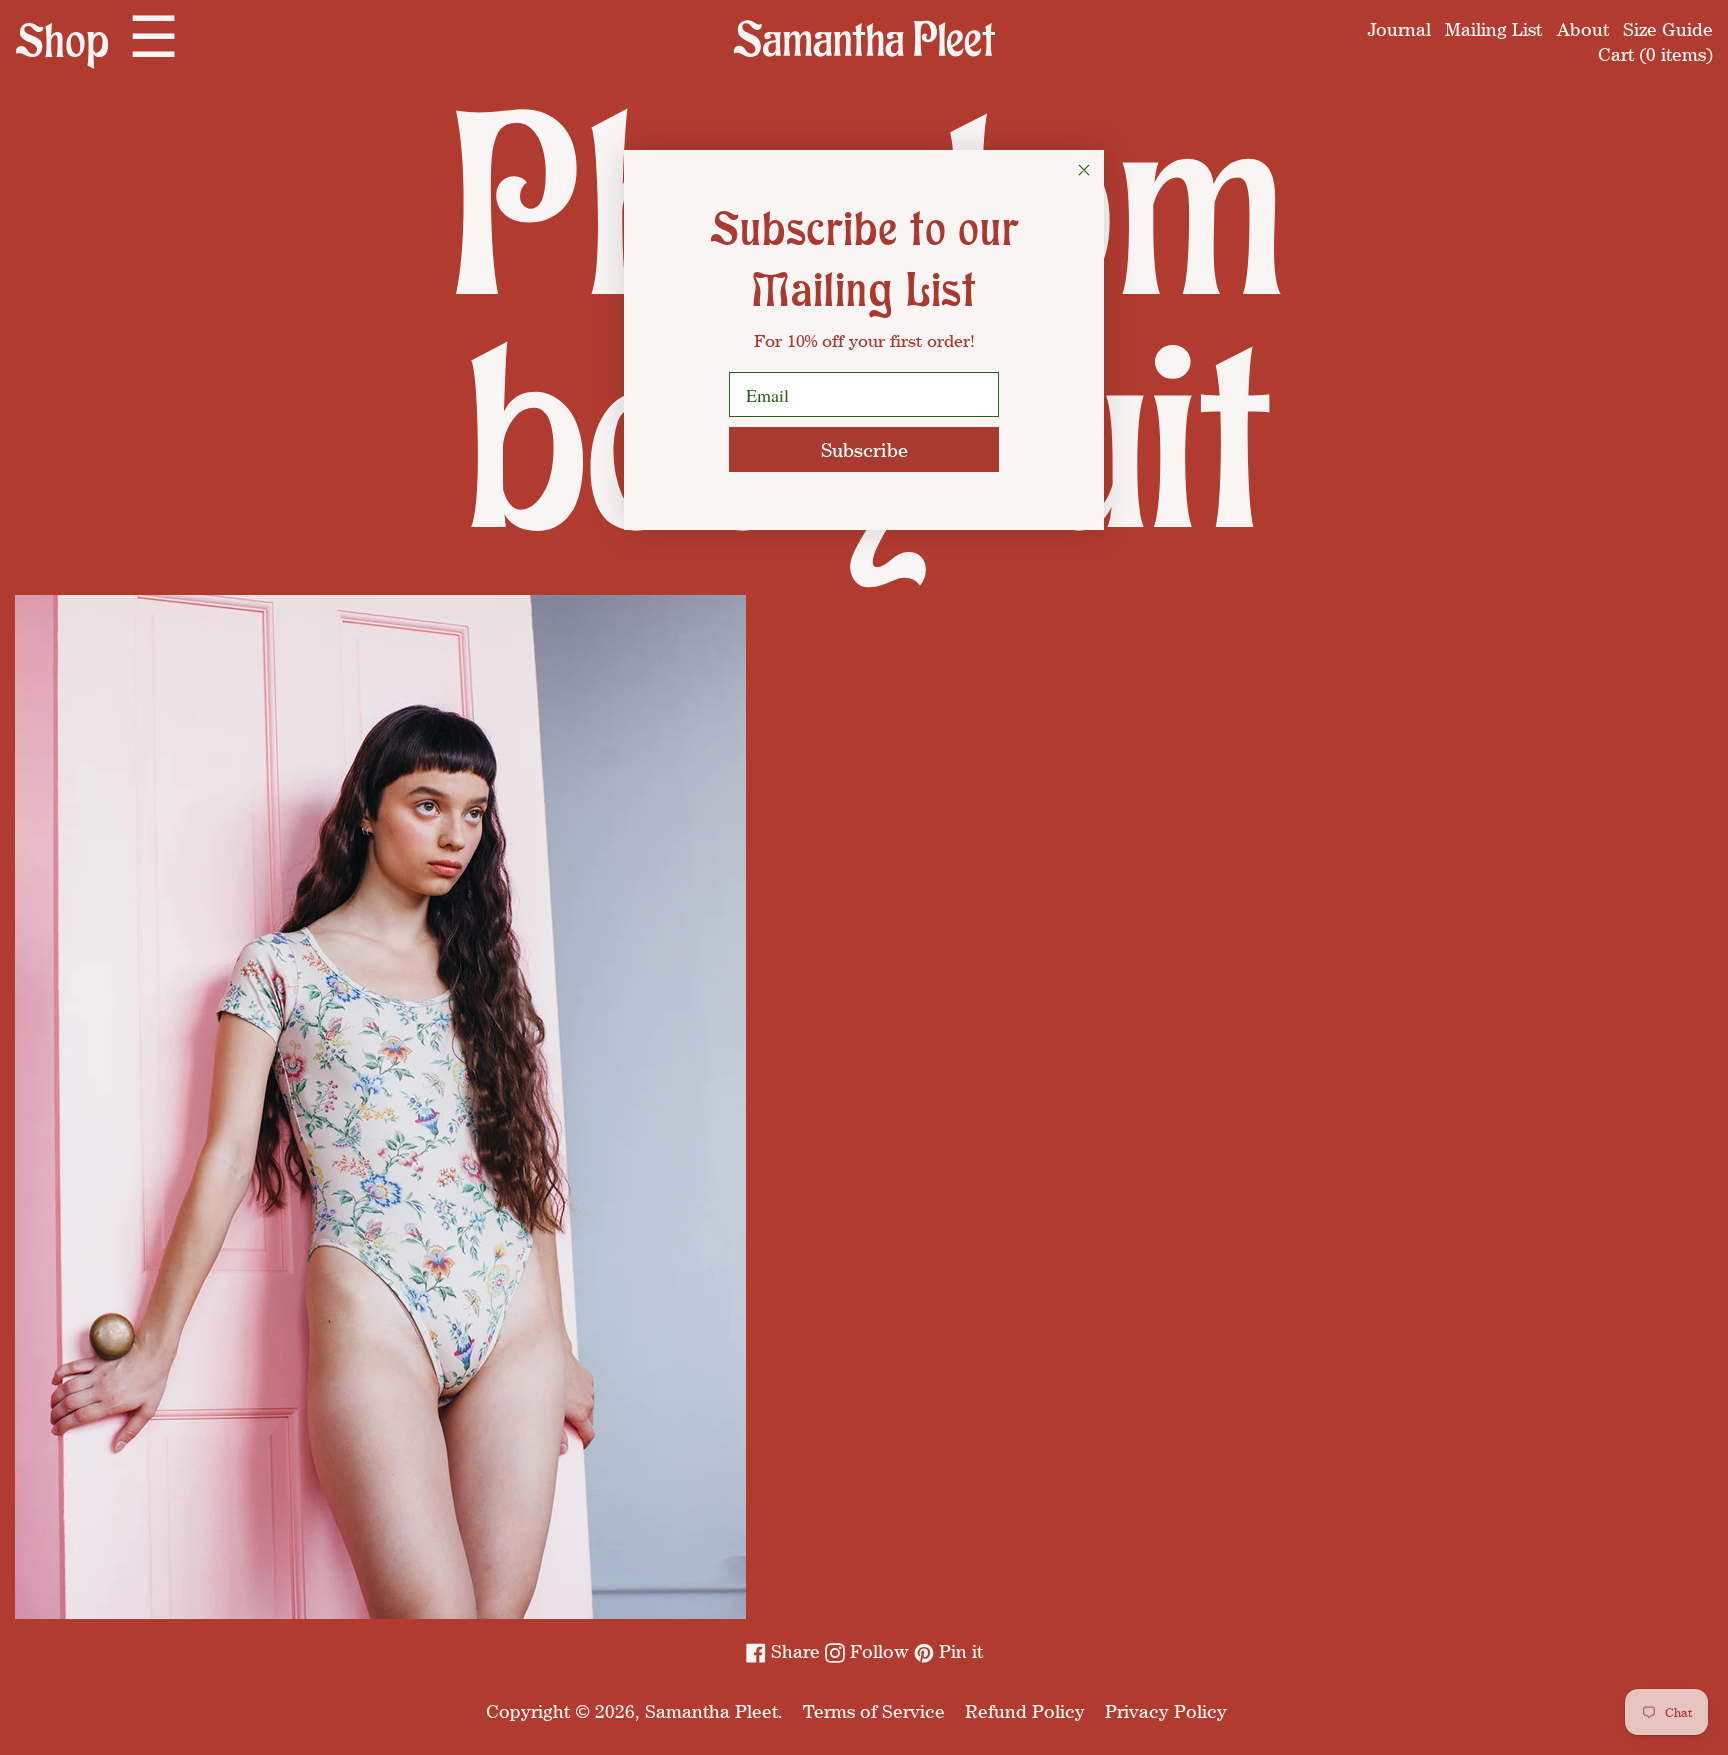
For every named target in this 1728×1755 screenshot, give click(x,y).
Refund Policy (1025, 1711)
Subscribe (864, 449)
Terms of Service (874, 1711)
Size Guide (1668, 29)
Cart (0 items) (1655, 54)
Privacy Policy (1166, 1711)
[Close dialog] (1084, 170)
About (1583, 29)
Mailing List (1493, 29)
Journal (1399, 29)
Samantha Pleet (711, 1711)
